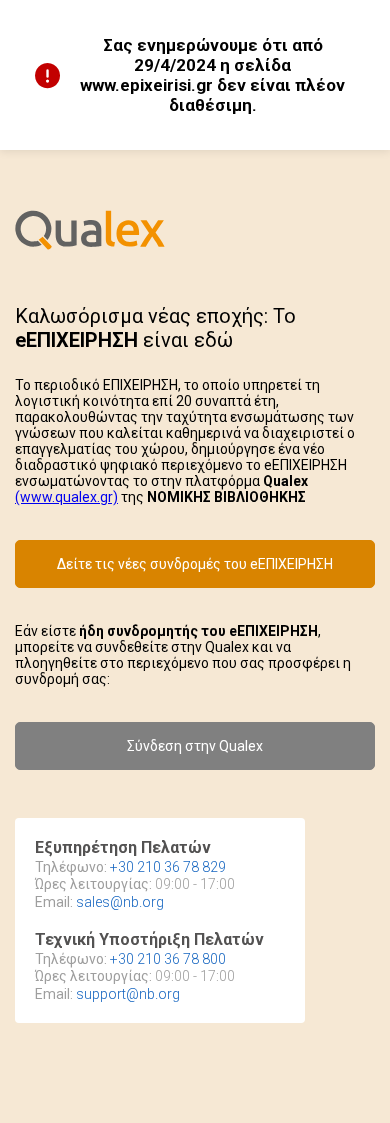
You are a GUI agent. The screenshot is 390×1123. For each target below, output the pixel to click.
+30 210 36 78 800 (168, 959)
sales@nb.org (120, 902)
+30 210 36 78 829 (168, 867)
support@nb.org (128, 994)
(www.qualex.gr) (66, 497)
